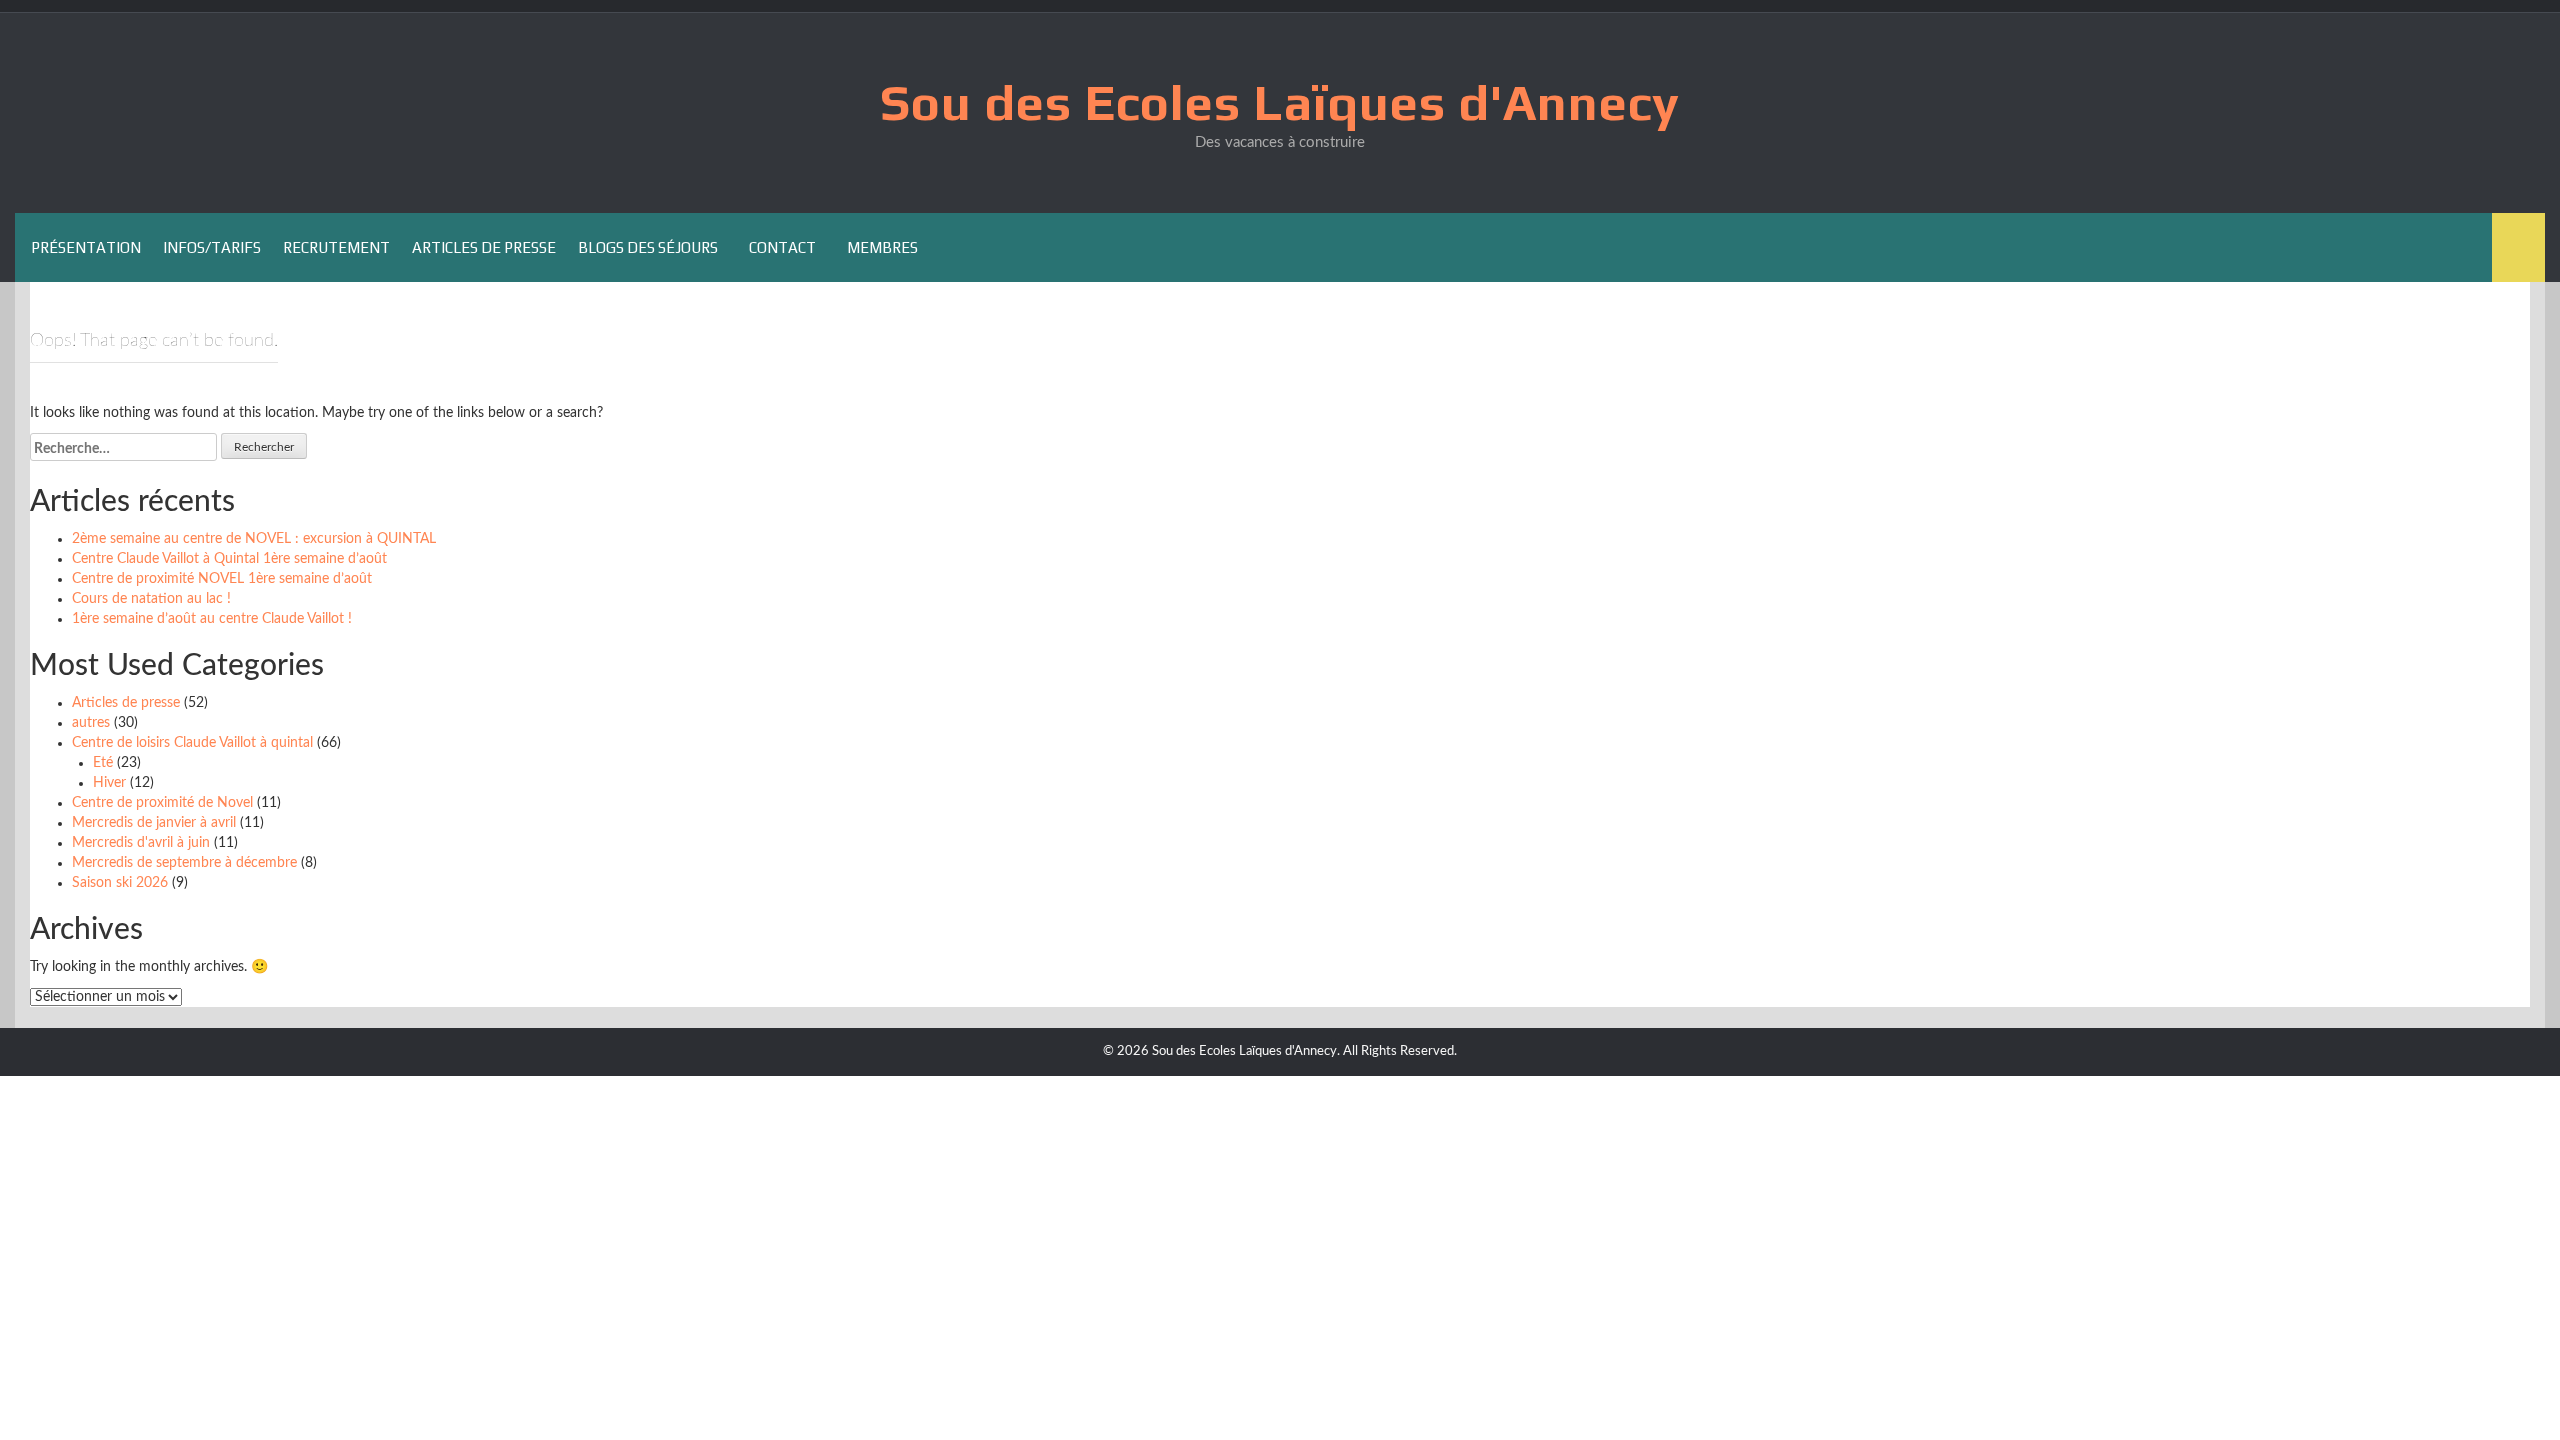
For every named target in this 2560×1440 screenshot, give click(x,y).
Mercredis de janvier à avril (154, 823)
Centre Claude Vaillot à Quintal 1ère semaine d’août (229, 559)
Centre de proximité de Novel (162, 803)
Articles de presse (484, 247)
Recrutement (336, 247)
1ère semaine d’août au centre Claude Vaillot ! (212, 619)
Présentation (86, 247)
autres (91, 723)
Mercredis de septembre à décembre (184, 863)
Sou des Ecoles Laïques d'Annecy (1280, 102)
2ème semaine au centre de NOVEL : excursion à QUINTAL (254, 539)
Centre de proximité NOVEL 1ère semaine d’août (222, 579)
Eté (103, 763)
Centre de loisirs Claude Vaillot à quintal (192, 743)
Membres (882, 247)
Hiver (109, 783)
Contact (782, 247)
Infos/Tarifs (212, 247)
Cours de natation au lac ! (151, 599)
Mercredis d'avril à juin (141, 843)
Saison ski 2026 (120, 883)
